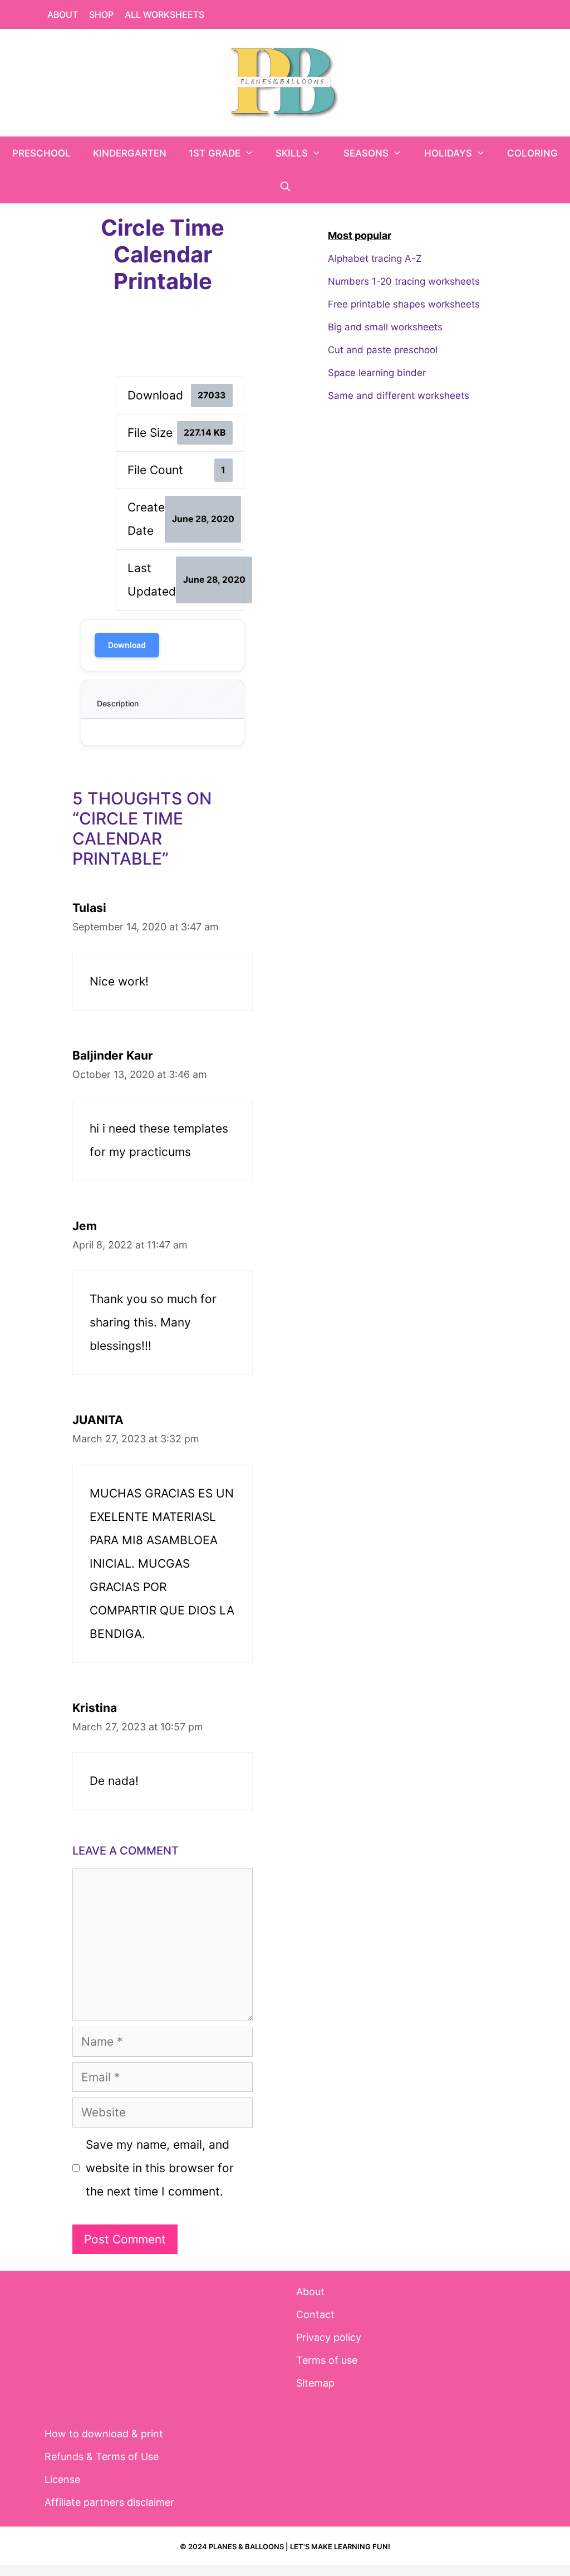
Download (127, 645)
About (63, 14)
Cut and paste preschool (383, 350)
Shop (101, 14)
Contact (315, 2314)
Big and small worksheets (385, 327)
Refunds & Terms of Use (102, 2457)
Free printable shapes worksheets (404, 304)
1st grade (215, 153)
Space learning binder (377, 373)
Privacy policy (329, 2337)
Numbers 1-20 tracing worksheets (404, 281)
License (62, 2479)
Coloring (532, 153)
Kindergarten (130, 153)
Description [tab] (118, 703)
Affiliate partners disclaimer (109, 2502)
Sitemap (315, 2383)
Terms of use (327, 2360)
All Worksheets (164, 14)
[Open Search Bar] (285, 187)
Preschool (41, 153)
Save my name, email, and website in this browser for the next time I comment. (160, 2168)
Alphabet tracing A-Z (375, 258)
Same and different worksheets (399, 396)
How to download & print (104, 2434)
